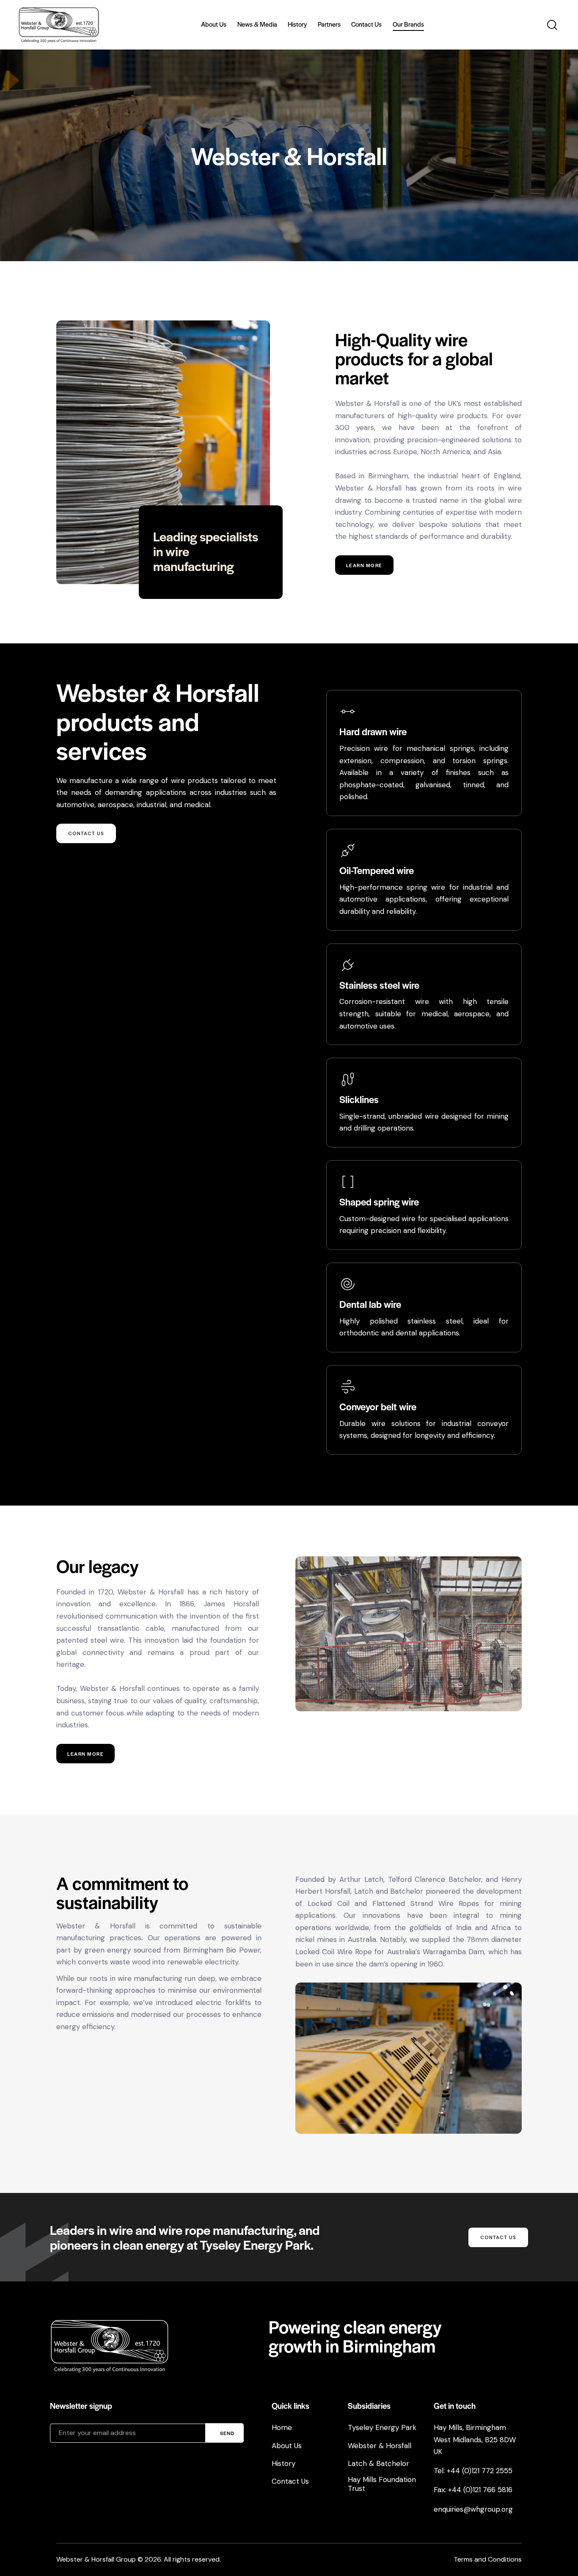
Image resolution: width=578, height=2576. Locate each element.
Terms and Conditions (488, 2559)
